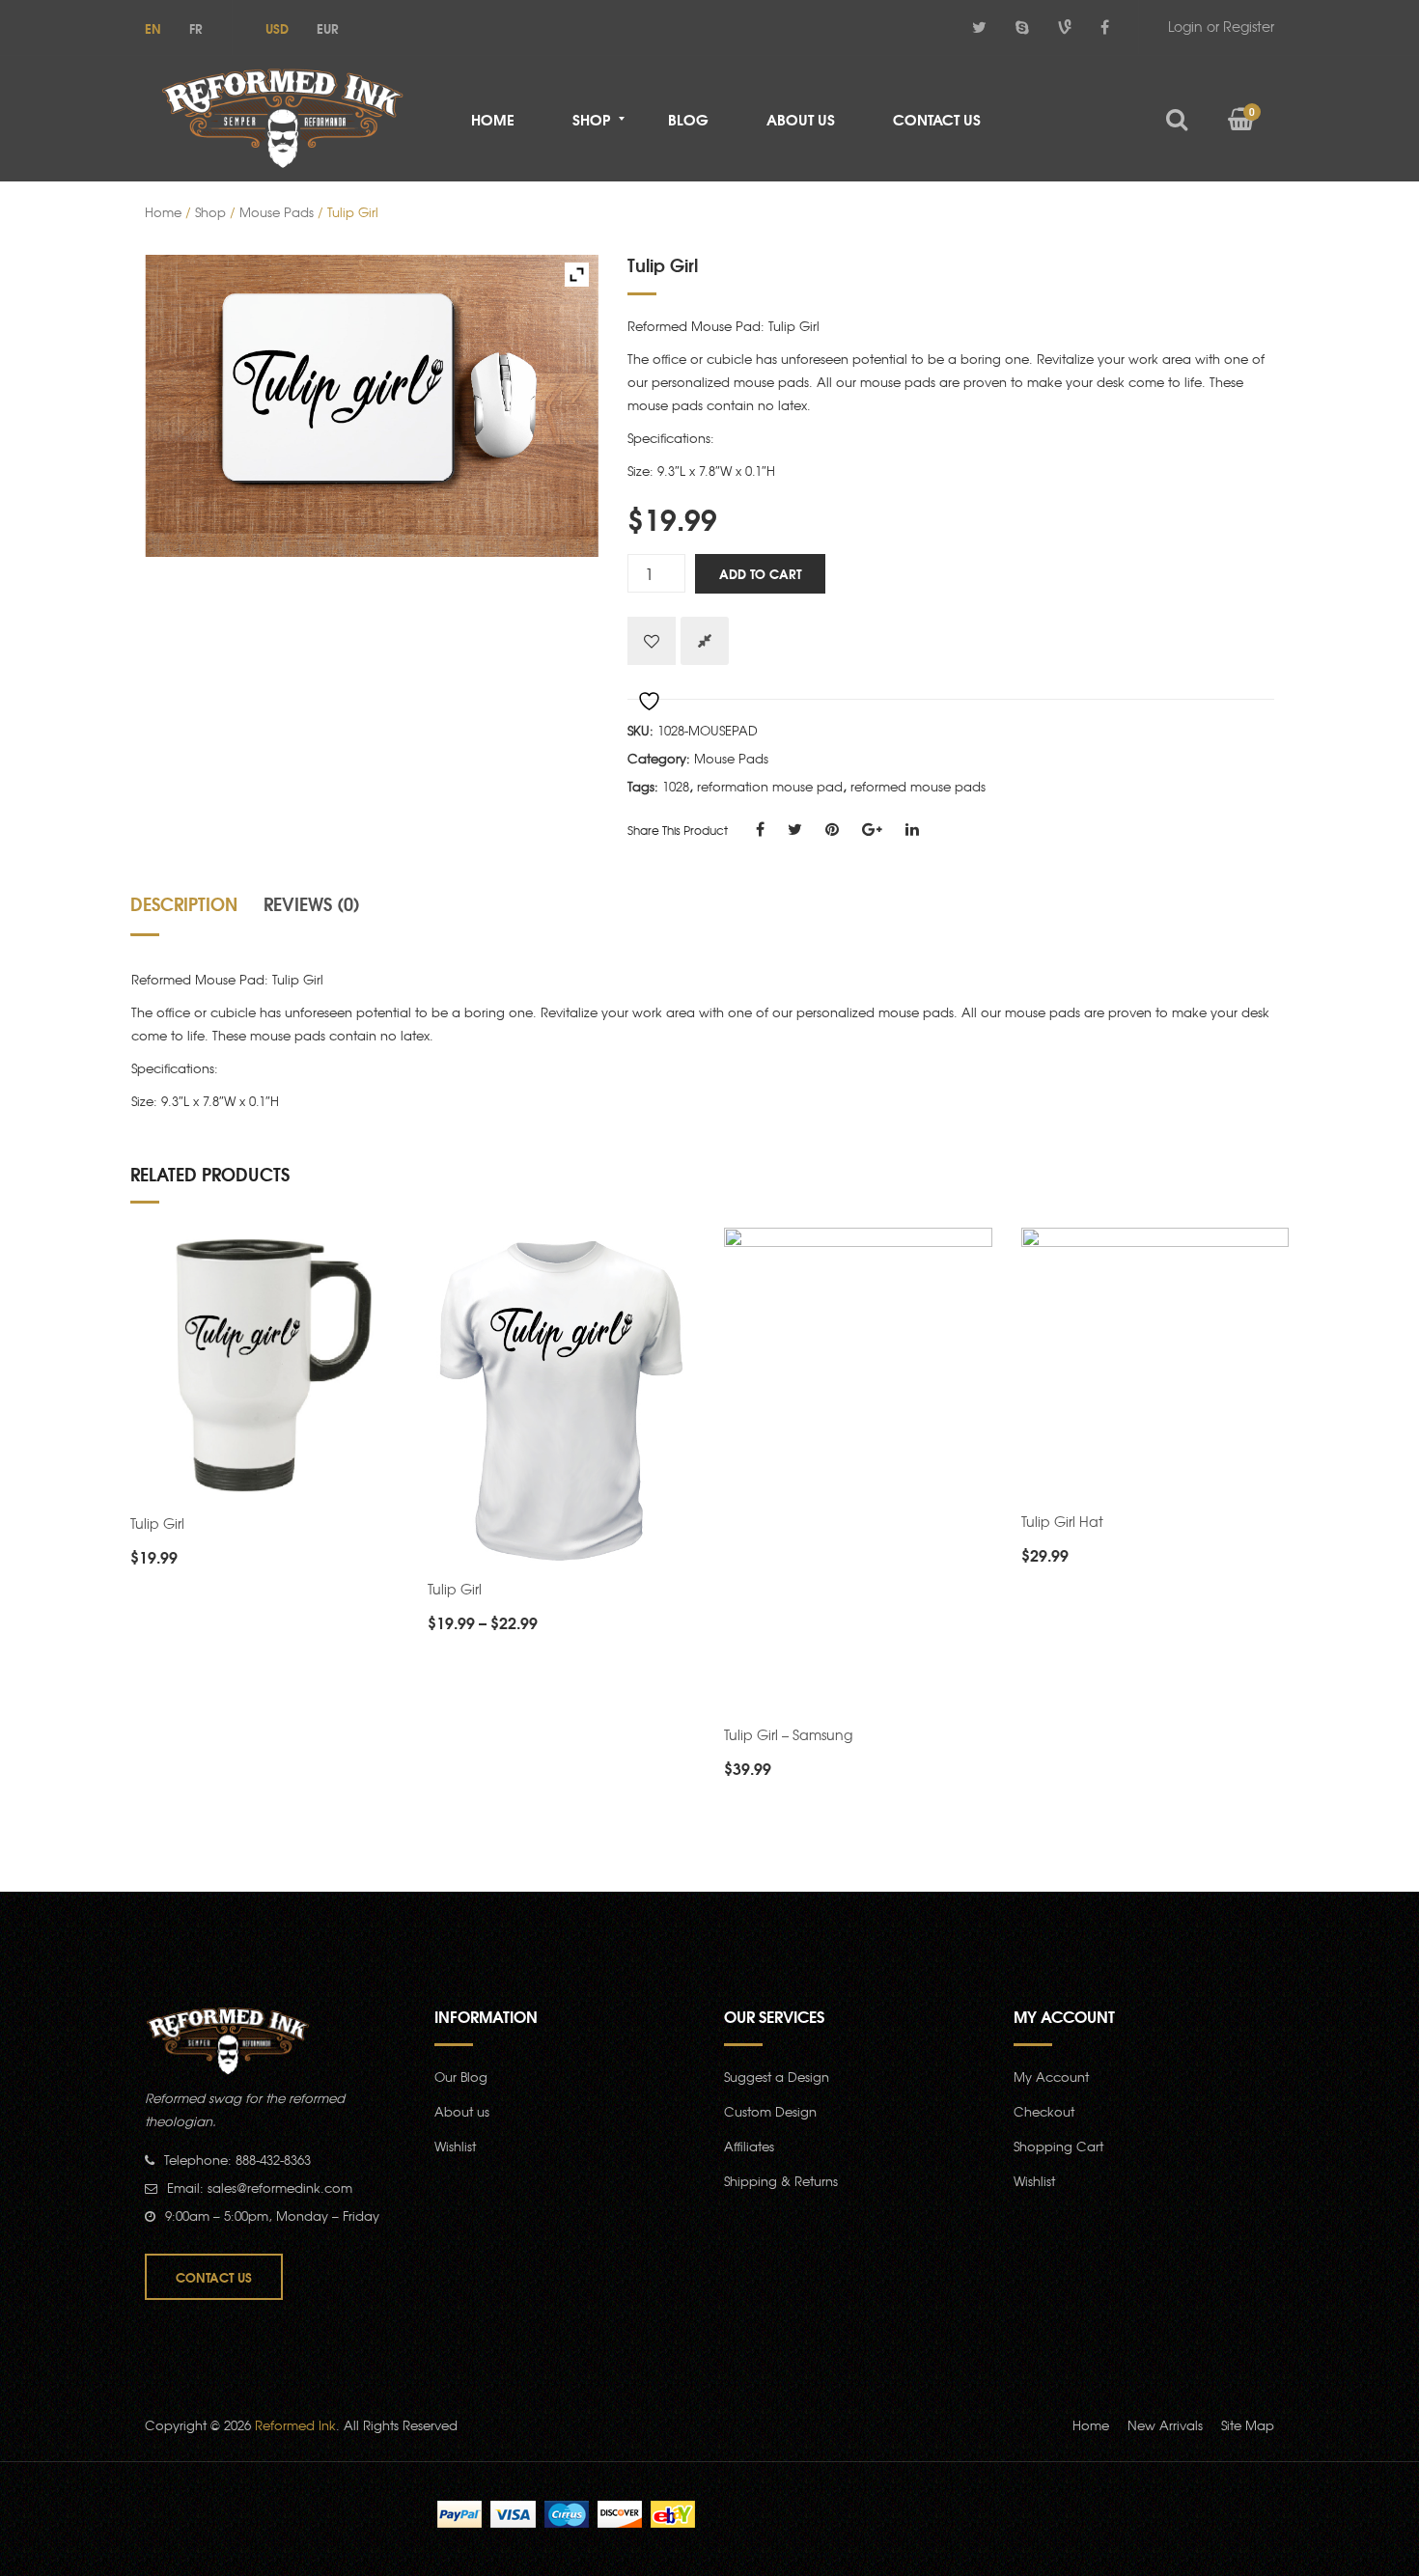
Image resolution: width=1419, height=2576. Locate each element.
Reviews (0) (312, 903)
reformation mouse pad (770, 786)
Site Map (1248, 2425)
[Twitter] (979, 26)
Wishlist (455, 2146)
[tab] (190, 912)
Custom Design (770, 2111)
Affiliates (749, 2146)
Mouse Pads (277, 212)
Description (184, 903)
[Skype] (1022, 26)
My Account (1051, 2077)
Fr (196, 28)
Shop (210, 212)
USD (277, 28)
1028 (676, 786)
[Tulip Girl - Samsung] (858, 1472)
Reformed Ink (295, 2425)
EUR (328, 28)
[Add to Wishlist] (652, 641)
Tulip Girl (157, 1523)
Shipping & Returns (781, 2181)
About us (462, 2111)
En (153, 28)
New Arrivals (1165, 2425)
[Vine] (1065, 26)
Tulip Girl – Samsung (788, 1734)
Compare (705, 641)
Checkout (1044, 2111)
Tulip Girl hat (1062, 1521)
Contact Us (214, 2277)
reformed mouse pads (918, 786)
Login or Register (1221, 26)
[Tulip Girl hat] (1155, 1365)
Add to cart (760, 573)
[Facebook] (1105, 26)
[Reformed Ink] (282, 117)
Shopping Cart (1058, 2146)
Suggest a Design (777, 2077)
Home (163, 212)
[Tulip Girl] (264, 1367)
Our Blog (461, 2077)
